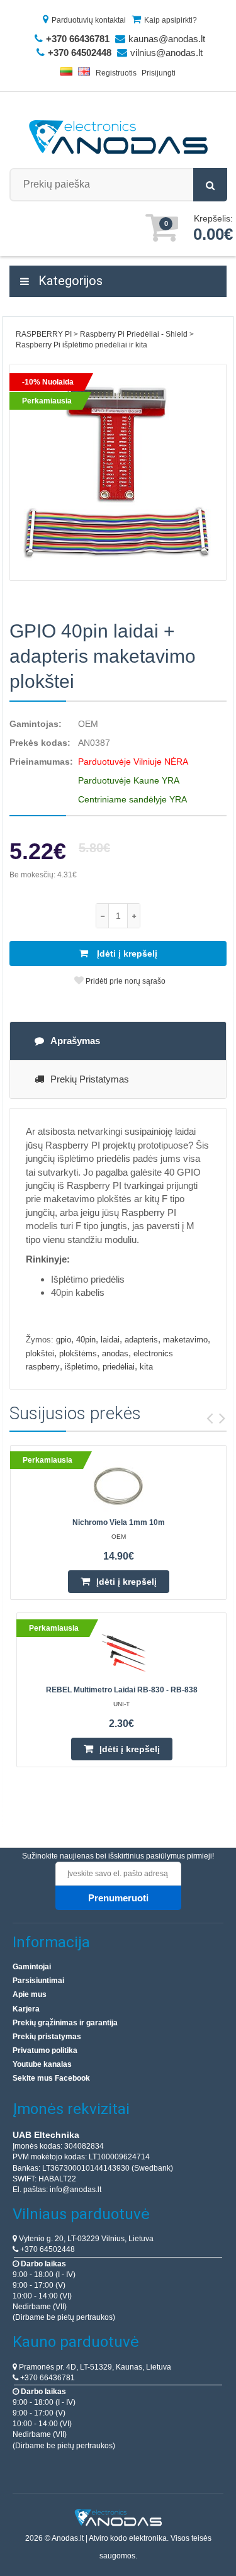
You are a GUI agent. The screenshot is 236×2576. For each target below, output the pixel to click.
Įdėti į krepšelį (126, 953)
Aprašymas (75, 1041)
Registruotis (116, 73)
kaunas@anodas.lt (167, 39)
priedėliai (119, 1367)
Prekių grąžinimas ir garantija (65, 2023)
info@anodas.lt (76, 2190)
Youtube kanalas (42, 2064)
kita (146, 1367)
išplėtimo (81, 1367)
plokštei (40, 1353)
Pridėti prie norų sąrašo (125, 981)
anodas (115, 1353)
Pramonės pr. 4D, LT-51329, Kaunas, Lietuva (94, 2367)
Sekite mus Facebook (51, 2078)
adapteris (141, 1340)
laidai (110, 1340)
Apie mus (30, 1994)
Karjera (26, 2009)
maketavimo (185, 1340)
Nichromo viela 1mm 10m (119, 1522)
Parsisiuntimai (38, 1981)
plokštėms (78, 1353)
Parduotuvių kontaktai (89, 20)
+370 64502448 (47, 2249)
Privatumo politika (45, 2050)
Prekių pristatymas (90, 1079)
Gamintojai (32, 1967)
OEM (88, 724)
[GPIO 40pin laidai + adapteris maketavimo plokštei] (118, 472)
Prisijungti (159, 73)
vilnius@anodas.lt (166, 53)
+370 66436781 (47, 2378)
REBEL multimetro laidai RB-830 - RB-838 (122, 1690)
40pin (86, 1340)
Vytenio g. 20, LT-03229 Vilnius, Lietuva (85, 2239)
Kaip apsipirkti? (171, 20)
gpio (64, 1340)
